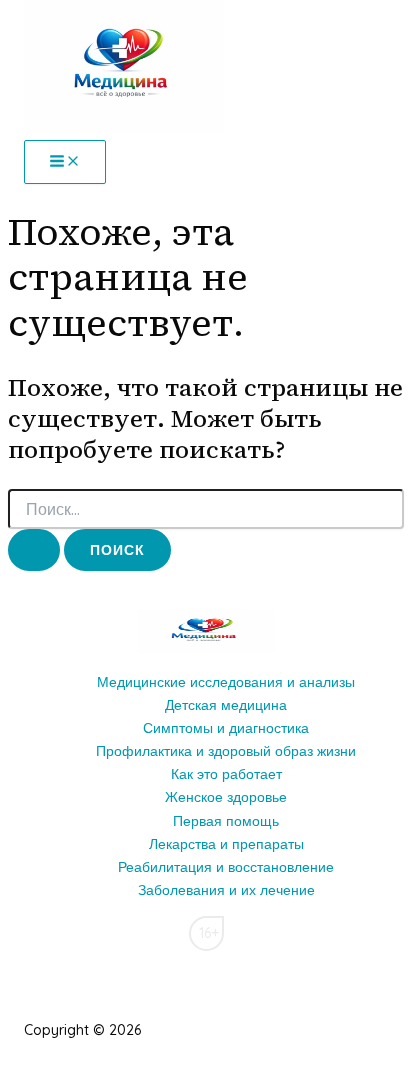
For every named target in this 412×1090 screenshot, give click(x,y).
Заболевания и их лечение (226, 890)
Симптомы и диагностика (226, 728)
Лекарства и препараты (226, 844)
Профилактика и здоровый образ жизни (226, 751)
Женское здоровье (226, 797)
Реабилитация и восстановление (226, 867)
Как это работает (226, 774)
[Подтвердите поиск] (34, 550)
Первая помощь (226, 821)
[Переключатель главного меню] (65, 162)
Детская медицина (226, 705)
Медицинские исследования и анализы (226, 682)
